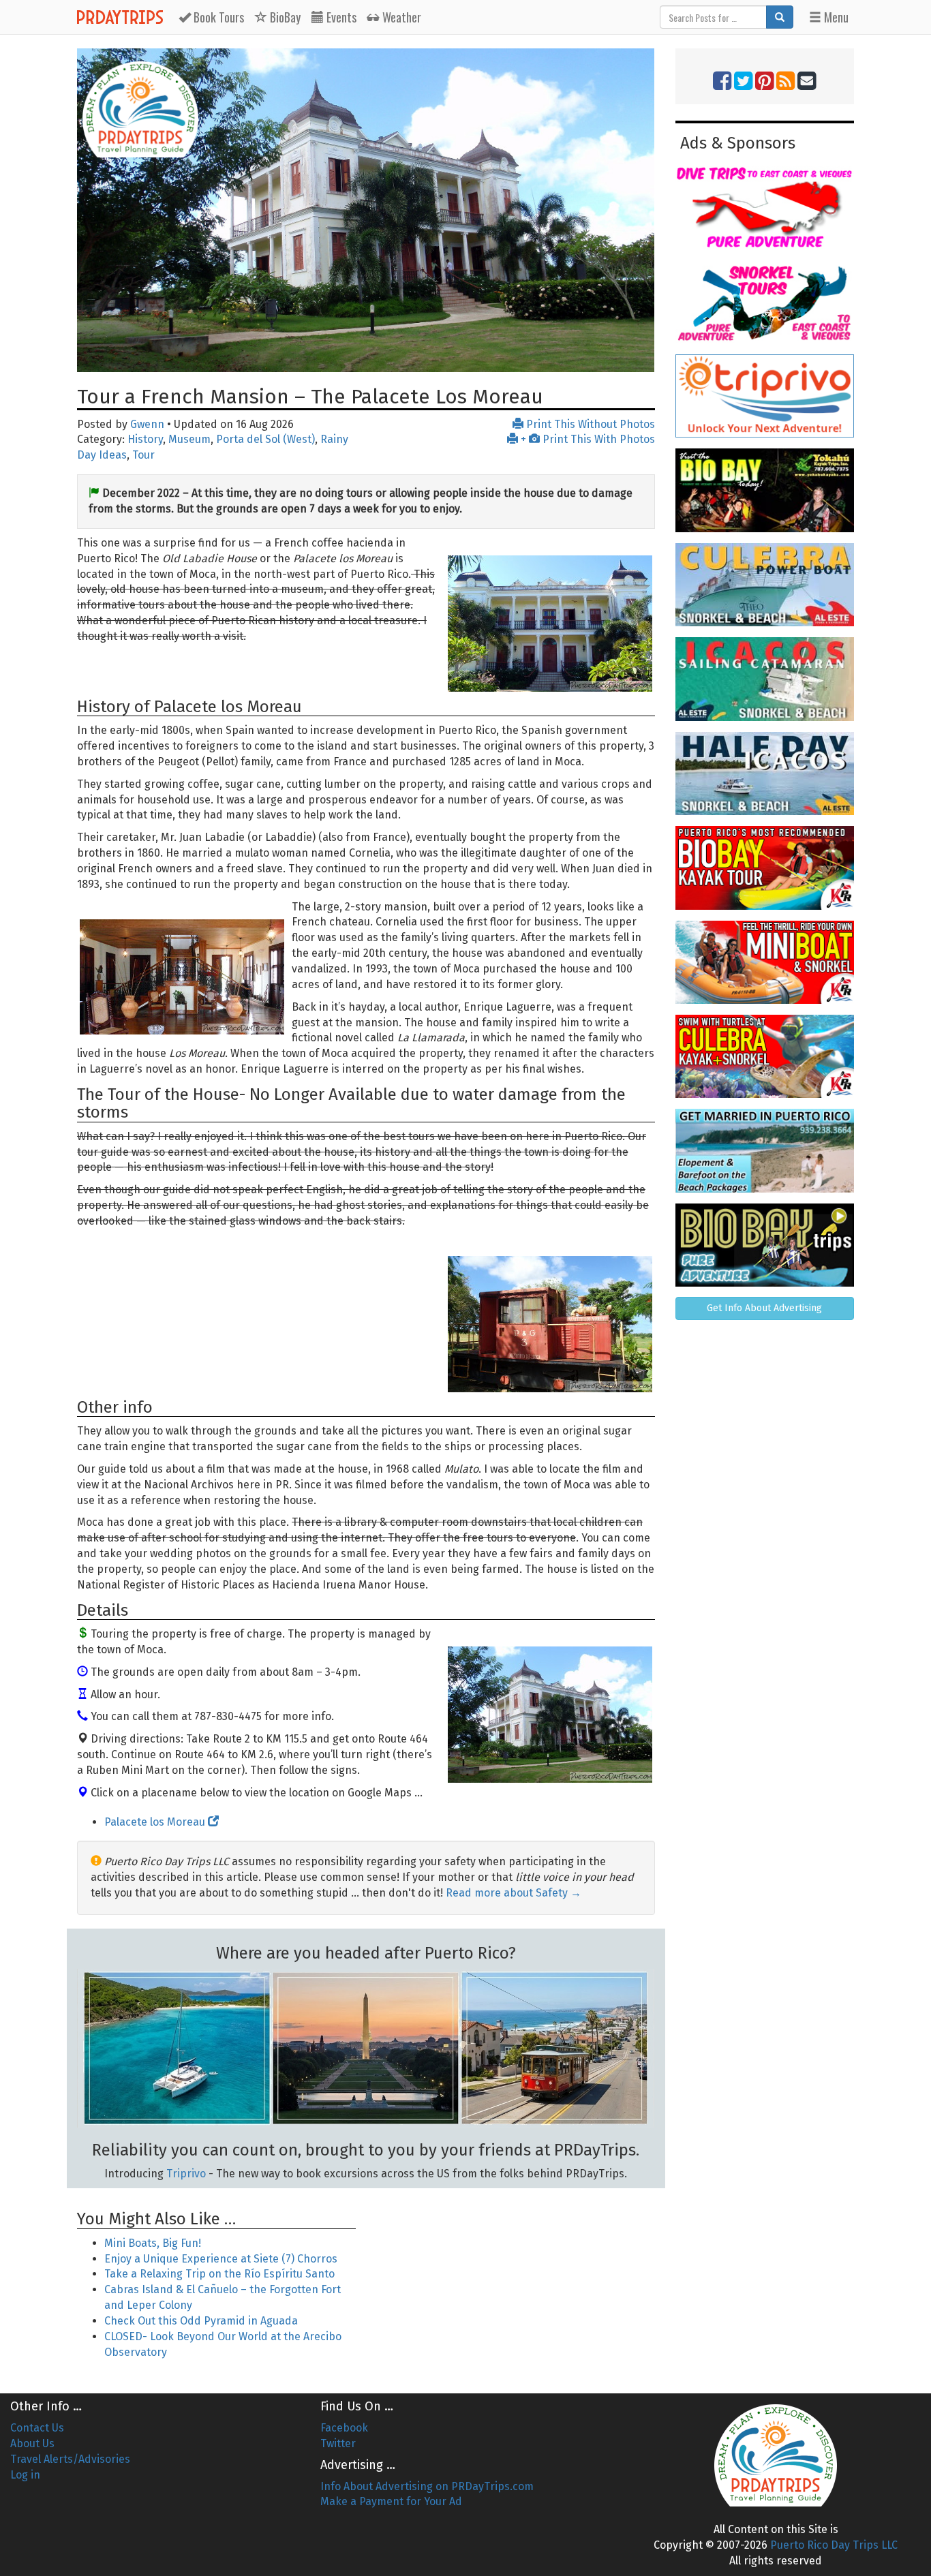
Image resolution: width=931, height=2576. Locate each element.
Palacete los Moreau (156, 1822)
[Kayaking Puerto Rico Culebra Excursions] (765, 1056)
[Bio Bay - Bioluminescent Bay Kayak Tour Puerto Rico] (765, 868)
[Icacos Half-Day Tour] (765, 773)
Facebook (344, 2428)
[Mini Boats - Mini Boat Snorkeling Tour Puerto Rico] (765, 962)
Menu (835, 17)
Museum (189, 439)
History (145, 439)
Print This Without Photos (589, 424)
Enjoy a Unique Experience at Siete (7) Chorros (221, 2259)
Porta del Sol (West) (265, 439)
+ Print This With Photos (586, 439)
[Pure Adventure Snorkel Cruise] (765, 302)
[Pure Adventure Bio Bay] (765, 1245)
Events (340, 17)
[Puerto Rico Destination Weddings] (765, 1150)
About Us (32, 2443)
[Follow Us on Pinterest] (764, 85)
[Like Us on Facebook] (722, 85)
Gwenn (147, 424)
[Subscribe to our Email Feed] (807, 85)
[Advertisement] (515, 2282)
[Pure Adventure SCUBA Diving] (765, 207)
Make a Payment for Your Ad (391, 2501)
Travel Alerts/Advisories (70, 2459)
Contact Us (37, 2428)
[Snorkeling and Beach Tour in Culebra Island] (765, 585)
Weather (400, 17)
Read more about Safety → (514, 1893)
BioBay (284, 17)
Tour (143, 455)
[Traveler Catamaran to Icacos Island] (765, 679)
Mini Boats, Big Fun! (153, 2243)
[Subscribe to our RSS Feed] (785, 85)
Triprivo (186, 2174)
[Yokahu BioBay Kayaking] (765, 490)
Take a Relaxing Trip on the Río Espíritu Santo (219, 2274)
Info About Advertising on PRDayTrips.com (427, 2486)
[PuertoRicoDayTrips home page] (140, 109)
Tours (219, 17)
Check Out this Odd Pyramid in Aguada (201, 2321)
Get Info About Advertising (764, 1308)
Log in (25, 2475)
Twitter (338, 2443)
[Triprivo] (765, 396)
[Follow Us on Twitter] (743, 85)
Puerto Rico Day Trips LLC (834, 2545)
